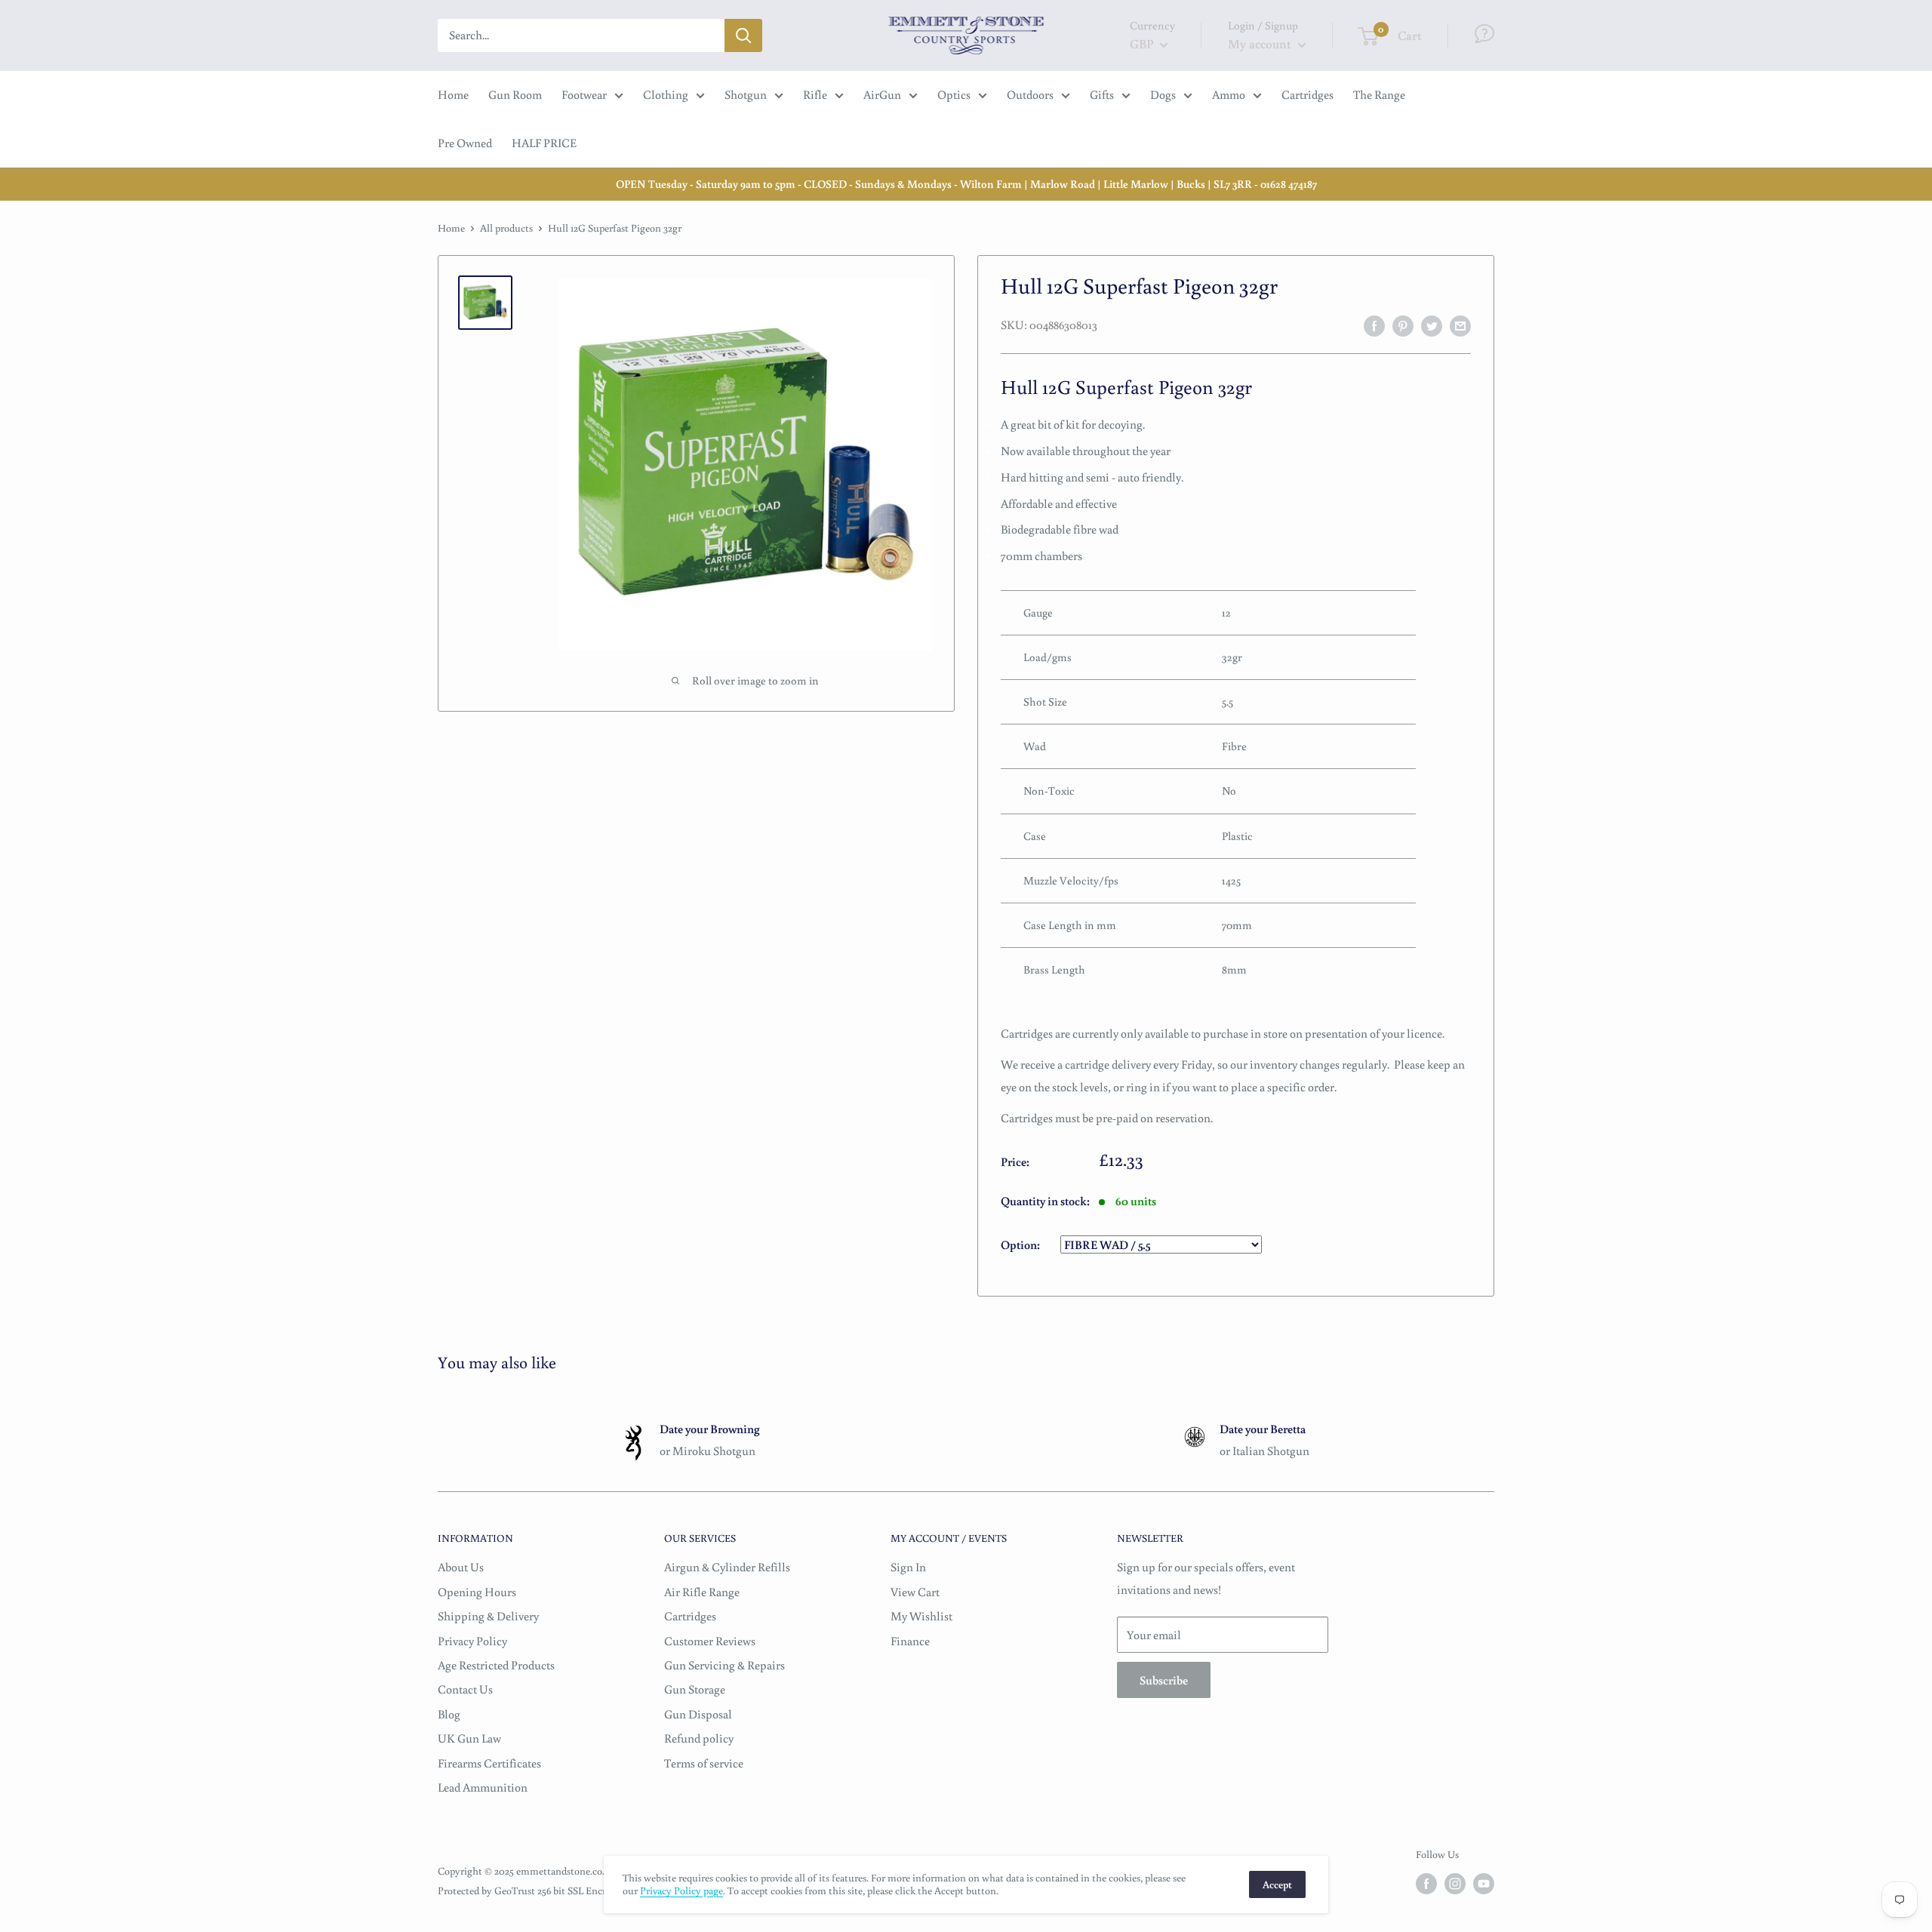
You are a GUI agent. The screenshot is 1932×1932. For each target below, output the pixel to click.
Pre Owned (465, 143)
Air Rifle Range (702, 1592)
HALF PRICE (544, 143)
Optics (954, 94)
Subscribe (1164, 1680)
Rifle (815, 94)
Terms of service (704, 1763)
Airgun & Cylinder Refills (727, 1567)
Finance (910, 1641)
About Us (461, 1567)
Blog (449, 1714)
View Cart (915, 1592)
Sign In (908, 1567)
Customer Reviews (710, 1641)
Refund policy (699, 1738)
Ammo (1229, 94)
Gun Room (515, 94)
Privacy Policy (472, 1641)
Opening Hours (477, 1592)
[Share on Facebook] (1374, 325)
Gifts (1102, 94)
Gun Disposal (698, 1714)
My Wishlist (921, 1616)
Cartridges (1307, 94)
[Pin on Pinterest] (1403, 325)
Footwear (584, 94)
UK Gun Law (469, 1738)
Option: (1021, 1244)
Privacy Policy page (681, 1890)
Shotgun (746, 94)
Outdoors (1030, 94)
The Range (1379, 94)
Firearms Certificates (489, 1763)
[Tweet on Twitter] (1432, 325)
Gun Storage (695, 1689)
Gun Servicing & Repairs (724, 1665)
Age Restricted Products (496, 1665)
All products (506, 228)
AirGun (882, 94)
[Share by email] (1460, 325)
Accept (1277, 1884)
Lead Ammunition (483, 1787)
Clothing (666, 94)
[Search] (743, 35)
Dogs (1163, 94)
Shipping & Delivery (488, 1616)
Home (453, 94)
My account (1261, 43)
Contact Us (465, 1689)
